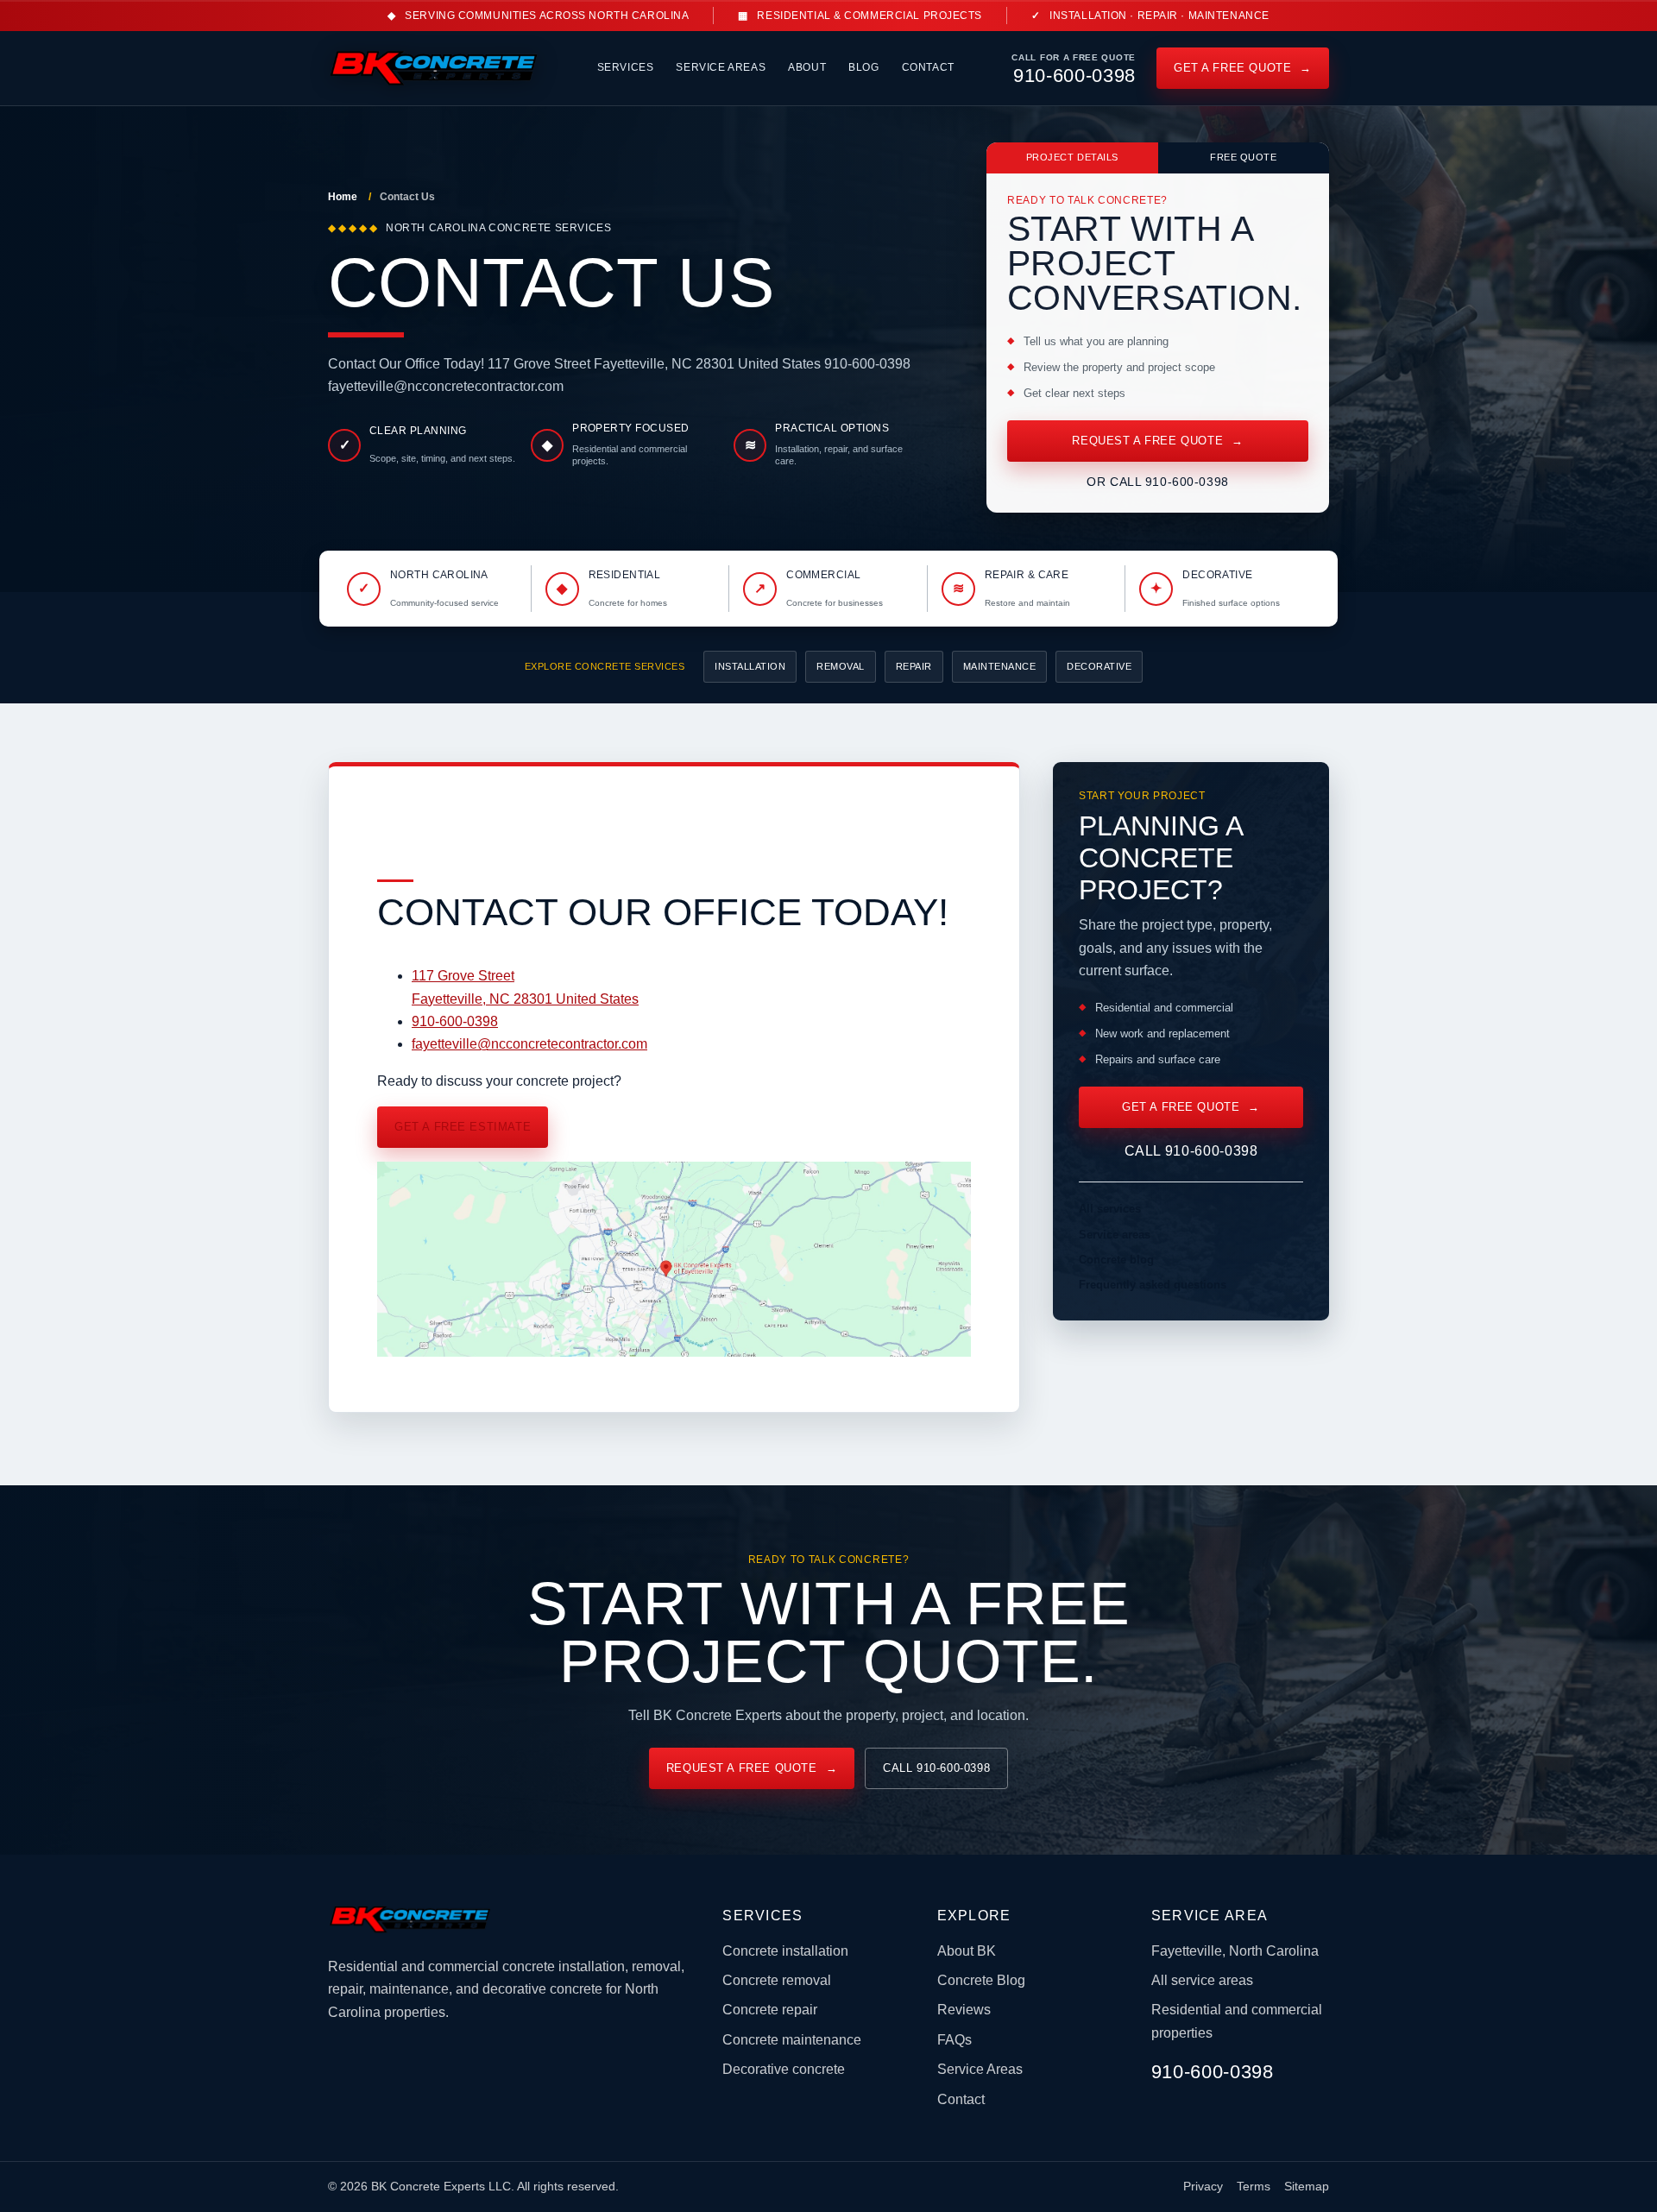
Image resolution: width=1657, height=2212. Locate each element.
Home (343, 197)
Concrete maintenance (792, 2040)
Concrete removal (777, 1980)
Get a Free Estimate (463, 1127)
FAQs (955, 2040)
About (807, 67)
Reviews (964, 2010)
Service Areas (721, 67)
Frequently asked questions (1153, 1285)
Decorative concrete (784, 2069)
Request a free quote (1157, 441)
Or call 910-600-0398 (1158, 482)
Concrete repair (770, 2010)
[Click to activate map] (674, 1352)
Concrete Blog (981, 1980)
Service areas (1115, 1235)
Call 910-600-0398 (1191, 1151)
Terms (1254, 2187)
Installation (750, 666)
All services (1110, 1209)
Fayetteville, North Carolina (1235, 1951)
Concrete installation (785, 1951)
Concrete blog (1116, 1260)
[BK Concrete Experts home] (434, 68)
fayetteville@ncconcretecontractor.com (529, 1044)
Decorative (1099, 666)
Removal (841, 666)
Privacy (1203, 2187)
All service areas (1202, 1980)
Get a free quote (1243, 68)
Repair (914, 666)
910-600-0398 (455, 1021)
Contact (928, 67)
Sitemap (1307, 2187)
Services (626, 67)
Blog (863, 67)
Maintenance (1000, 666)
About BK (967, 1951)
